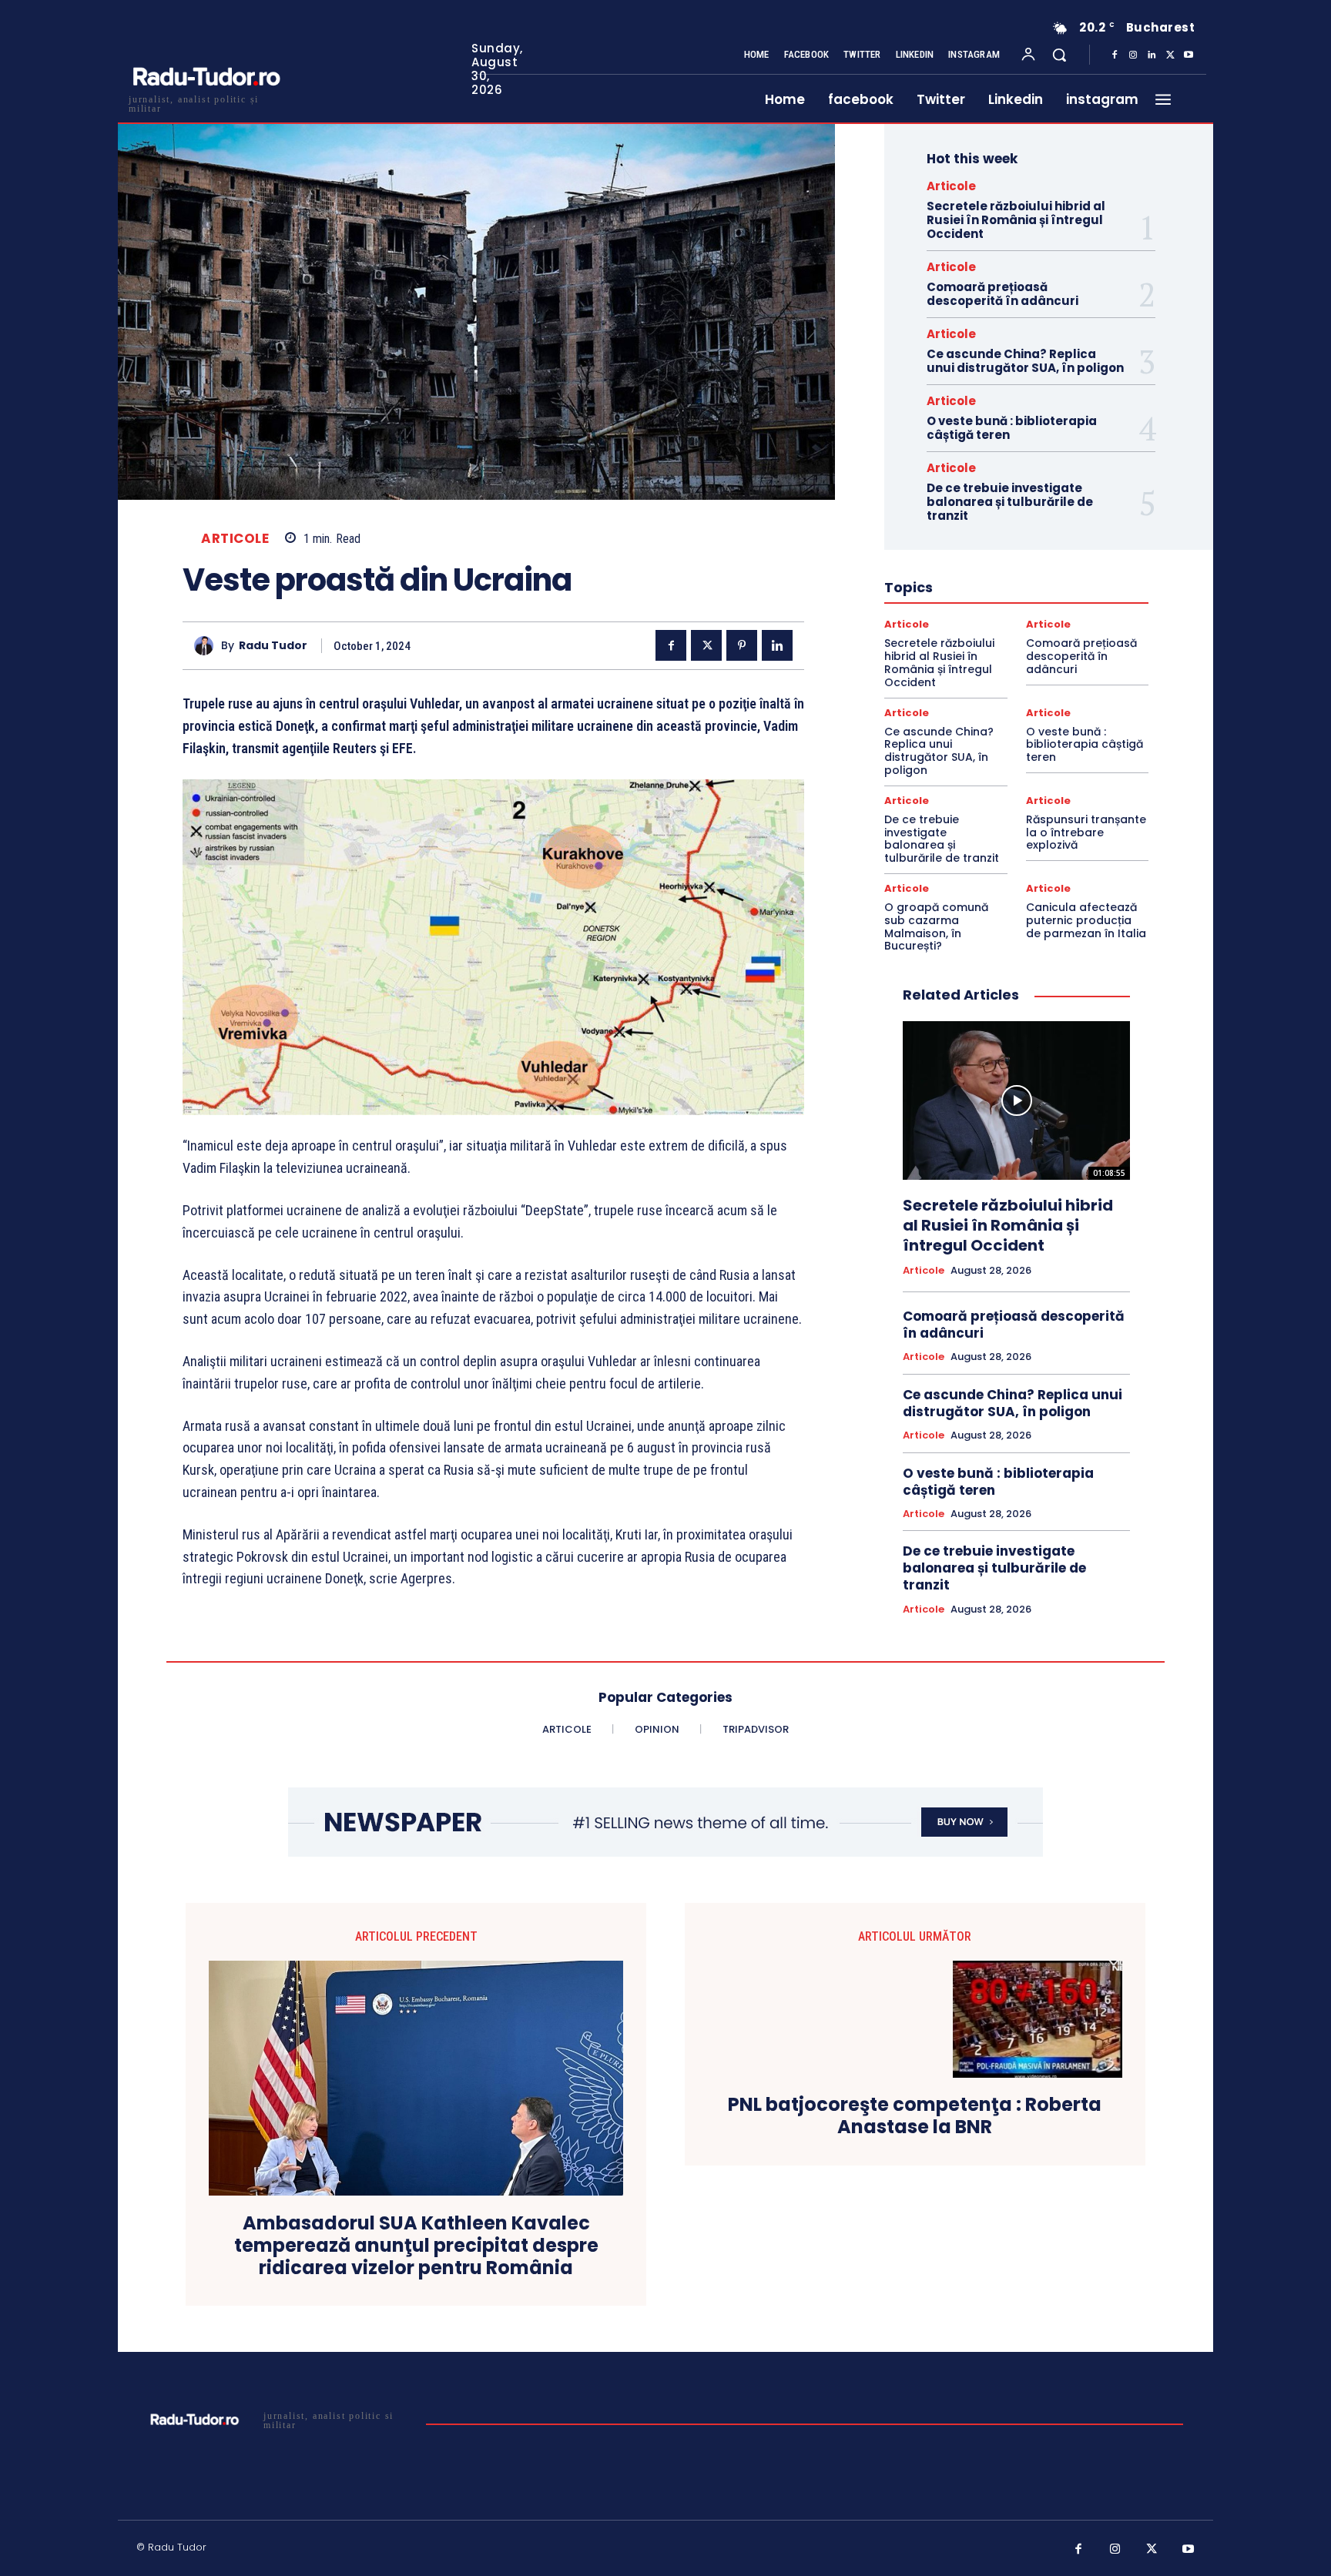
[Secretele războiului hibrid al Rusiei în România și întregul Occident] (1016, 1100)
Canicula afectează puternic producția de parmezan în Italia (1086, 920)
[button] (1059, 55)
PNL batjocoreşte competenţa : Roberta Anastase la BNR (915, 2116)
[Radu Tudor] (208, 646)
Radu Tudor (273, 646)
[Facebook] (1115, 55)
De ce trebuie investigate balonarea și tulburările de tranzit (1010, 502)
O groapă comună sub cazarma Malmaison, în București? (936, 926)
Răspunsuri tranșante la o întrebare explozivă (1086, 832)
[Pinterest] (742, 645)
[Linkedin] (1152, 55)
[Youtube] (1189, 55)
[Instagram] (1133, 55)
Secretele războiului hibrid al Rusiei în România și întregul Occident (1016, 220)
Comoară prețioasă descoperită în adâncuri (1002, 294)
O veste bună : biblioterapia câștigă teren (1012, 428)
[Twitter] (1170, 55)
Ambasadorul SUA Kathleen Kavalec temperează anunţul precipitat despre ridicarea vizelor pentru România (416, 2246)
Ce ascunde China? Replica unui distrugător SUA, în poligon (1025, 361)
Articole (235, 539)
